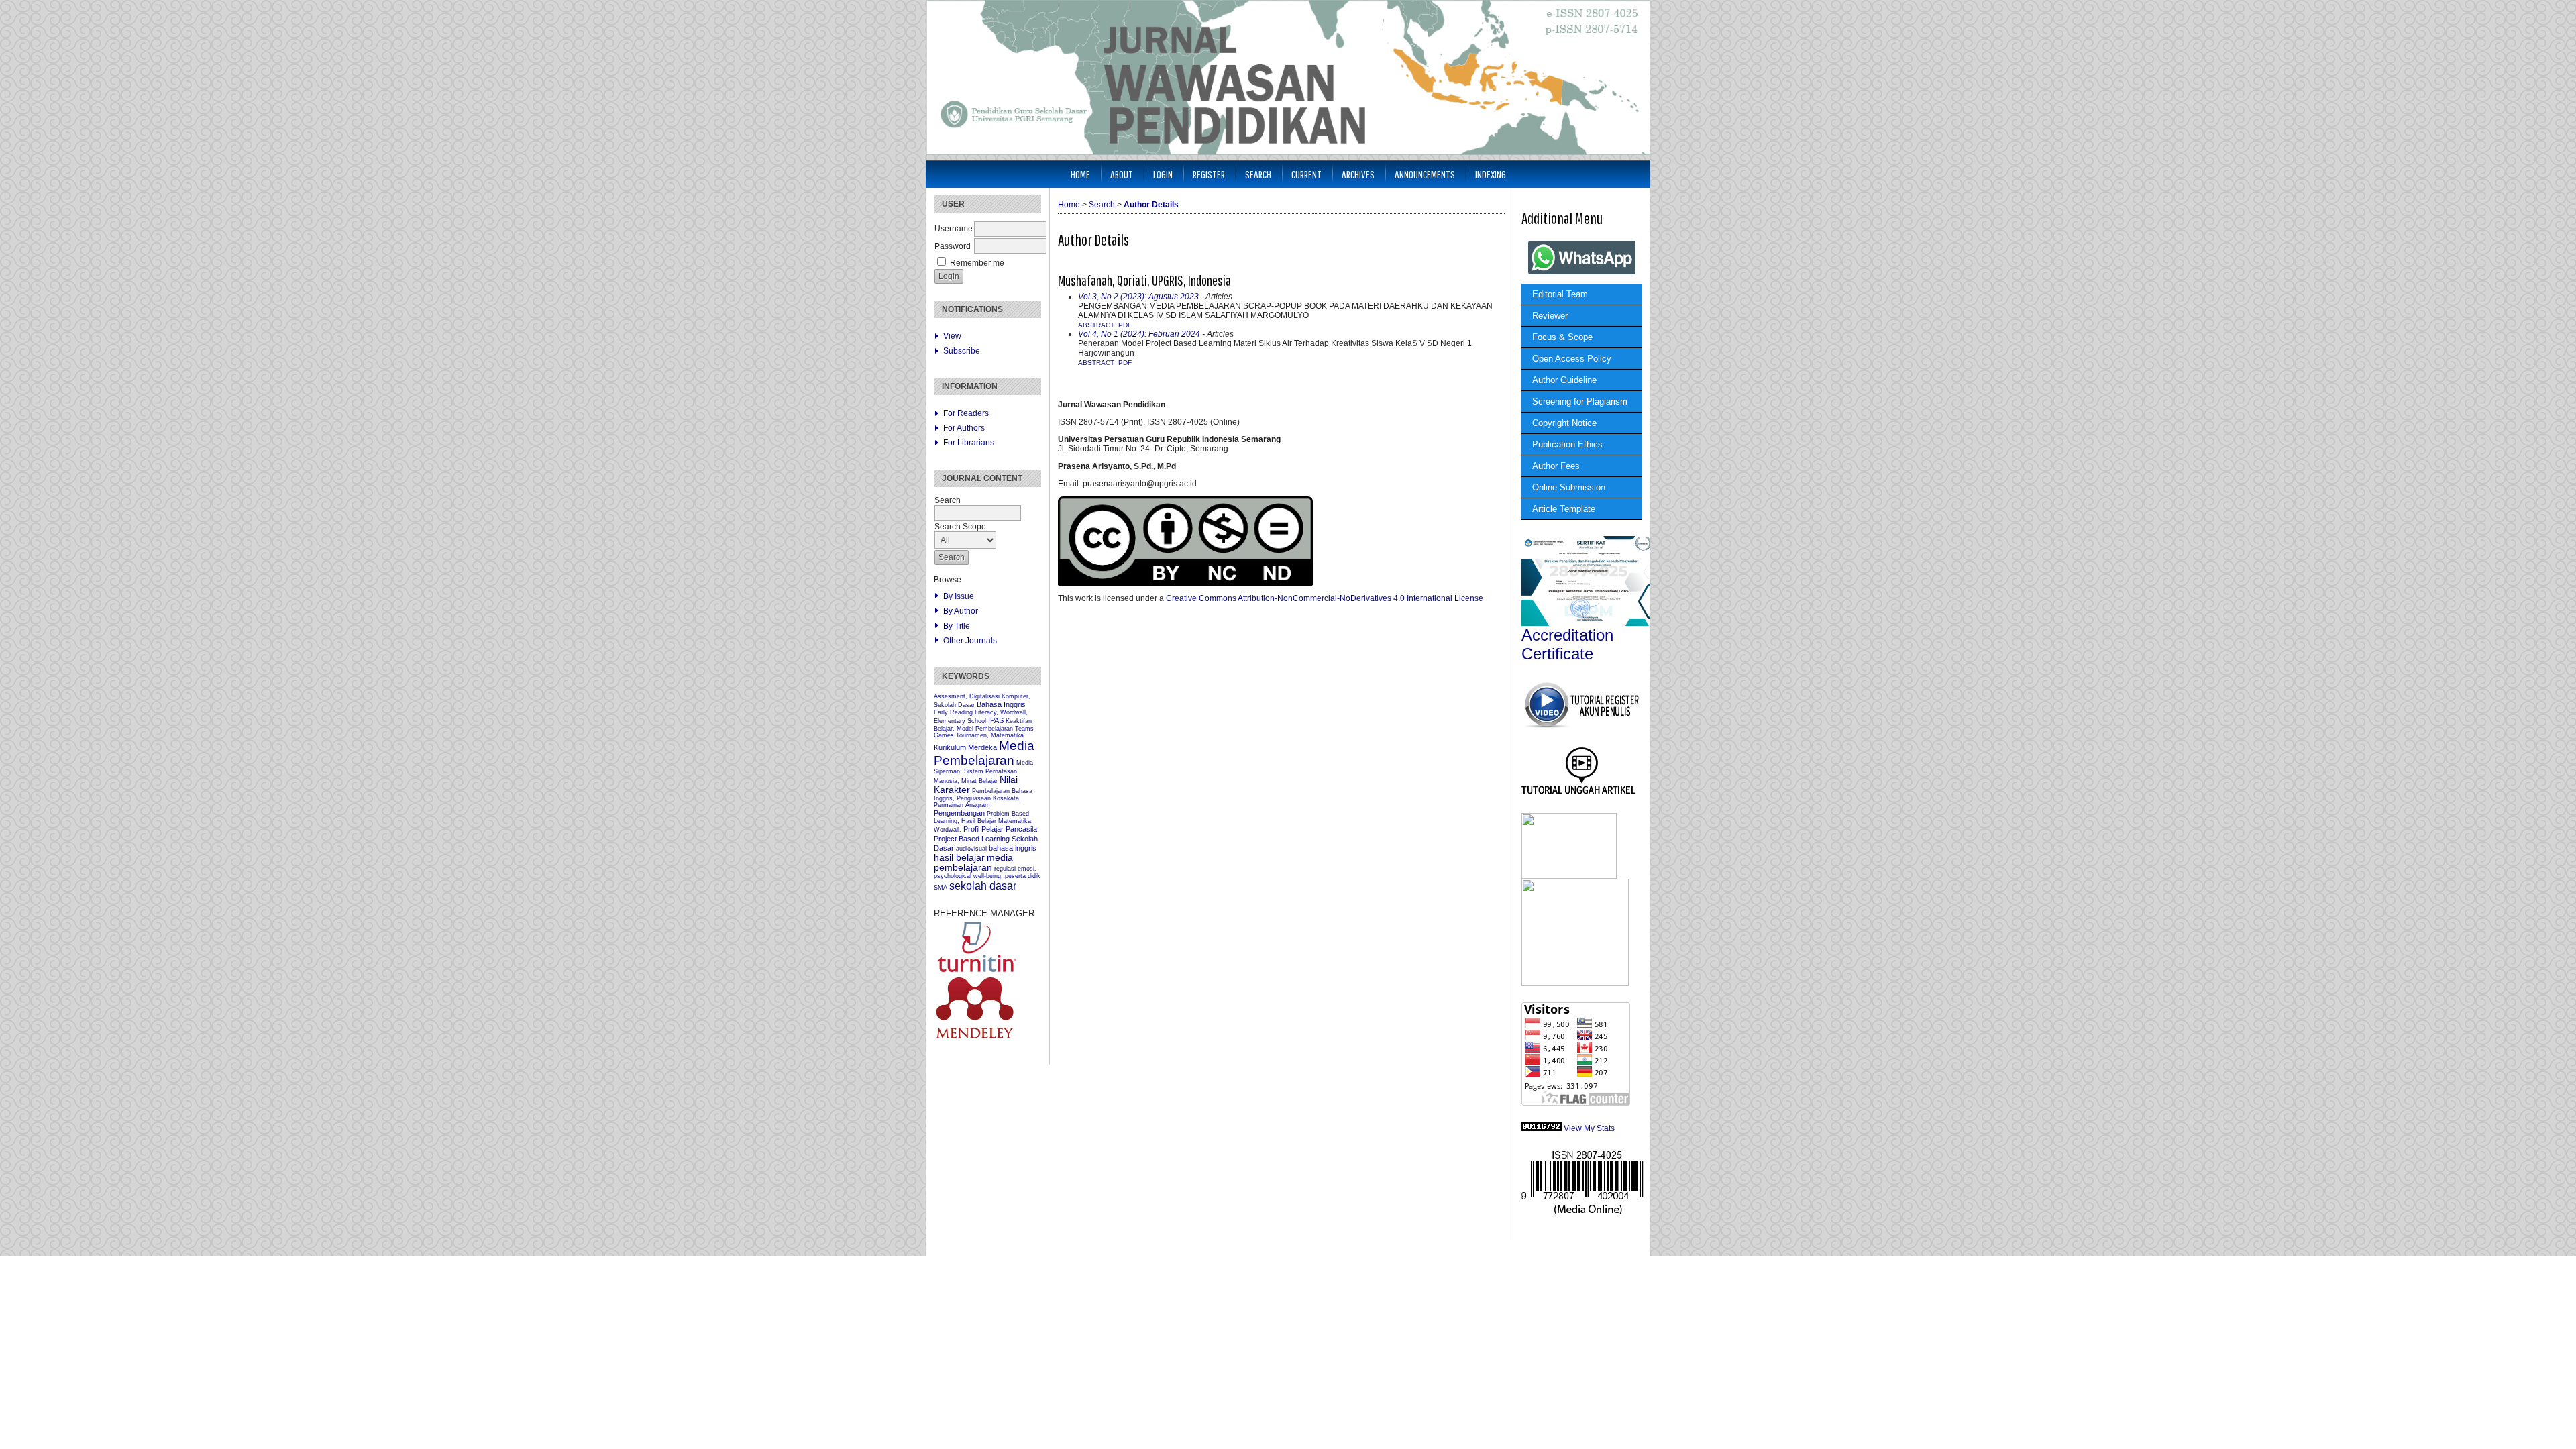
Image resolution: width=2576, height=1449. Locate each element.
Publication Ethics (1567, 444)
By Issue (959, 596)
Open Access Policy (1572, 359)
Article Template (1564, 509)
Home (1080, 174)
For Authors (964, 428)
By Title (957, 626)
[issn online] (1582, 1213)
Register (1209, 174)
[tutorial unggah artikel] (1579, 794)
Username (954, 229)
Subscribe (962, 351)
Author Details (1151, 205)
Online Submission (1569, 487)
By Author (961, 611)
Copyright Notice (1564, 423)
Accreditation (1567, 635)
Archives (1358, 174)
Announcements (1425, 174)
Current (1306, 174)
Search (1258, 174)
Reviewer (1550, 316)
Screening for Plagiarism (1580, 401)
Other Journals (970, 641)
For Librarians (969, 443)
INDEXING (1491, 174)
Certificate (1557, 654)
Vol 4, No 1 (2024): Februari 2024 (1139, 334)
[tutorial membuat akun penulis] (1581, 727)
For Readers (966, 413)
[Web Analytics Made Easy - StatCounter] (1542, 1128)
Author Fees (1556, 466)
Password (953, 246)
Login (1163, 174)
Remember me (977, 263)
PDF (1125, 325)
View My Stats (1589, 1128)
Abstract (1096, 325)
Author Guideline (1564, 380)
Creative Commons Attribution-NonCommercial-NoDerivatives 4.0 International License (1325, 598)
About (1122, 174)
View (952, 336)
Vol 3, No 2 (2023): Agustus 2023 (1138, 297)
